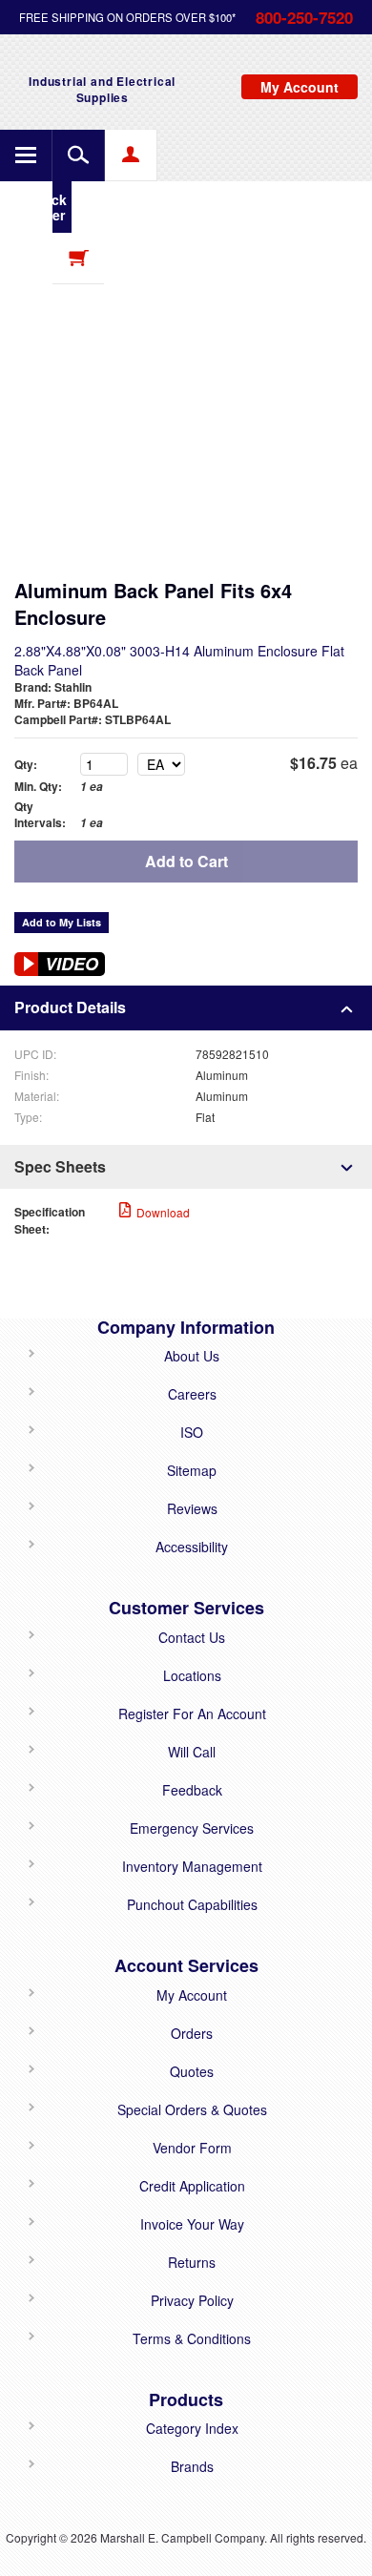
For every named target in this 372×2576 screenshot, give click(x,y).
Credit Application (192, 2186)
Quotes (192, 2071)
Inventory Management (192, 1866)
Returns (192, 2262)
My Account (192, 1995)
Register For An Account (192, 1714)
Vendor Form (192, 2148)
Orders (192, 2033)
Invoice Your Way (192, 2224)
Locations (192, 1675)
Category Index (192, 2428)
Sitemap (192, 1470)
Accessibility (192, 1547)
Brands (192, 2466)
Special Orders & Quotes (192, 2109)
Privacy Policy (192, 2300)
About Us (192, 1356)
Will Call (192, 1752)
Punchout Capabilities (192, 1904)
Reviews (192, 1508)
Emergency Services (192, 1828)
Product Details (70, 1007)
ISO (192, 1432)
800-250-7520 (304, 17)
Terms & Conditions (192, 2338)
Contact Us (192, 1637)
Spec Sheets (60, 1166)
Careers (192, 1394)
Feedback (192, 1790)
